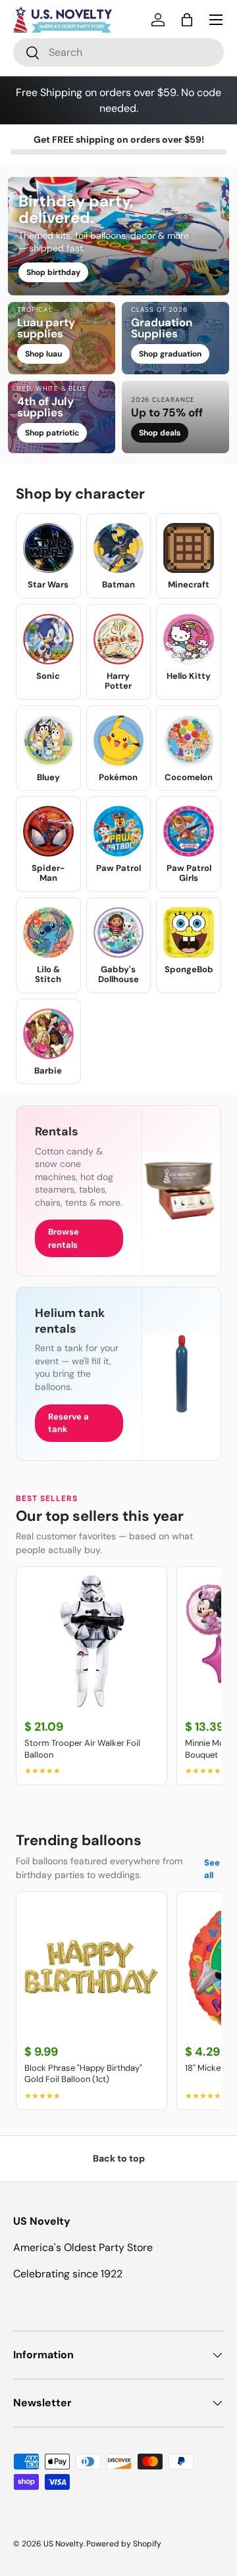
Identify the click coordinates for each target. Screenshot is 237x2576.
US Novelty (63, 2544)
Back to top (119, 2158)
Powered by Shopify (124, 2544)
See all (212, 1869)
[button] (187, 20)
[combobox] (118, 52)
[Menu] (216, 20)
